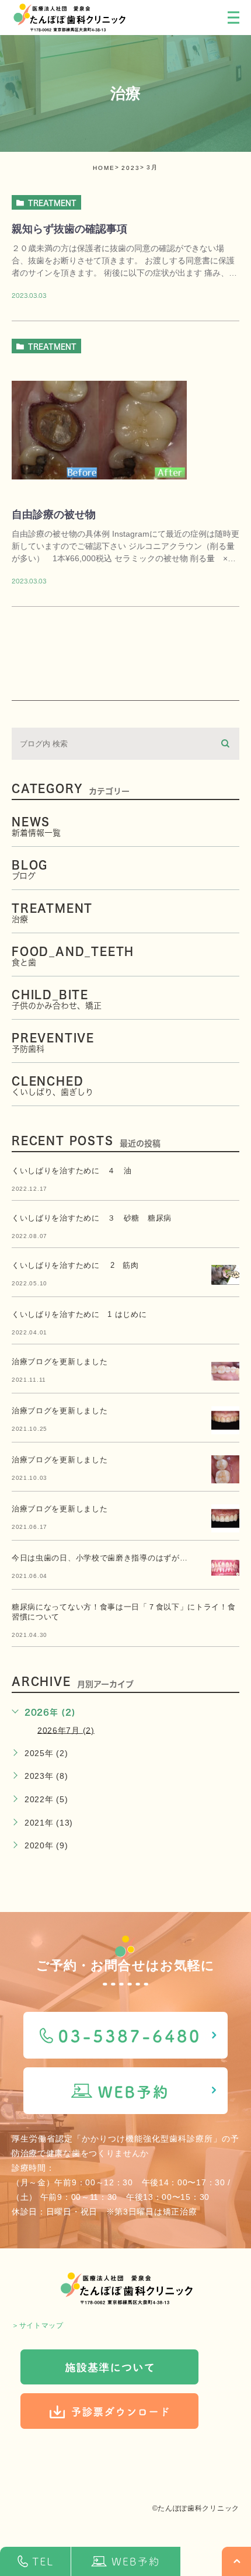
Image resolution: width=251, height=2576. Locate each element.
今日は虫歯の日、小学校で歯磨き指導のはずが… (100, 1558)
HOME (104, 168)
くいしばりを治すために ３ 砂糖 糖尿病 (92, 1218)
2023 (131, 168)
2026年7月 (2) (66, 1730)
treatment (52, 203)
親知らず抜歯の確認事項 (69, 229)
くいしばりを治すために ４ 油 (72, 1171)
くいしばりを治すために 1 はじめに (79, 1314)
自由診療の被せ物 (54, 514)
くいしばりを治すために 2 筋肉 (75, 1265)
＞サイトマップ (38, 2325)
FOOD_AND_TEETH (73, 956)
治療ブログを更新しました (60, 1362)
